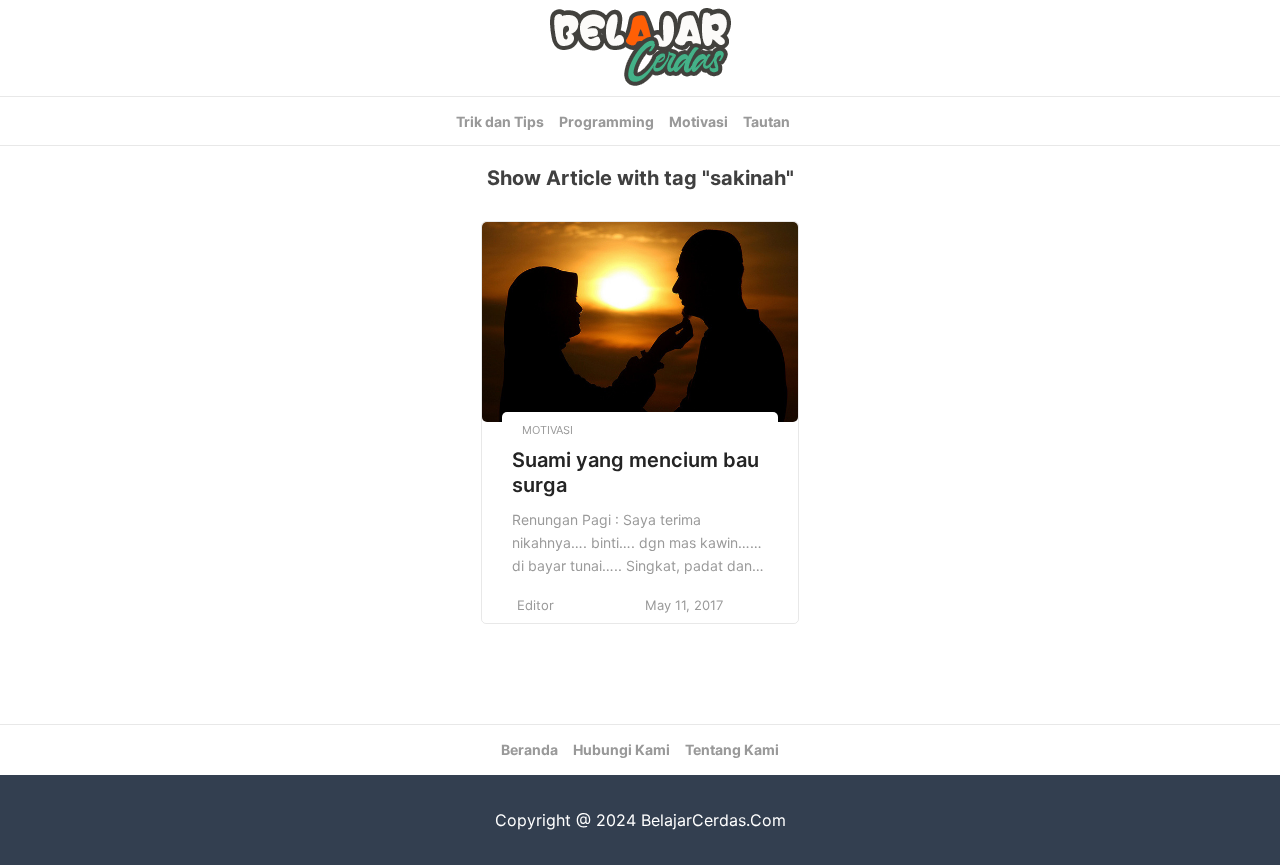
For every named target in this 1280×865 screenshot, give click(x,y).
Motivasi (698, 121)
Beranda (529, 749)
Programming (606, 121)
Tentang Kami (732, 749)
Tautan (766, 121)
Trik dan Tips (500, 121)
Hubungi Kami (621, 749)
